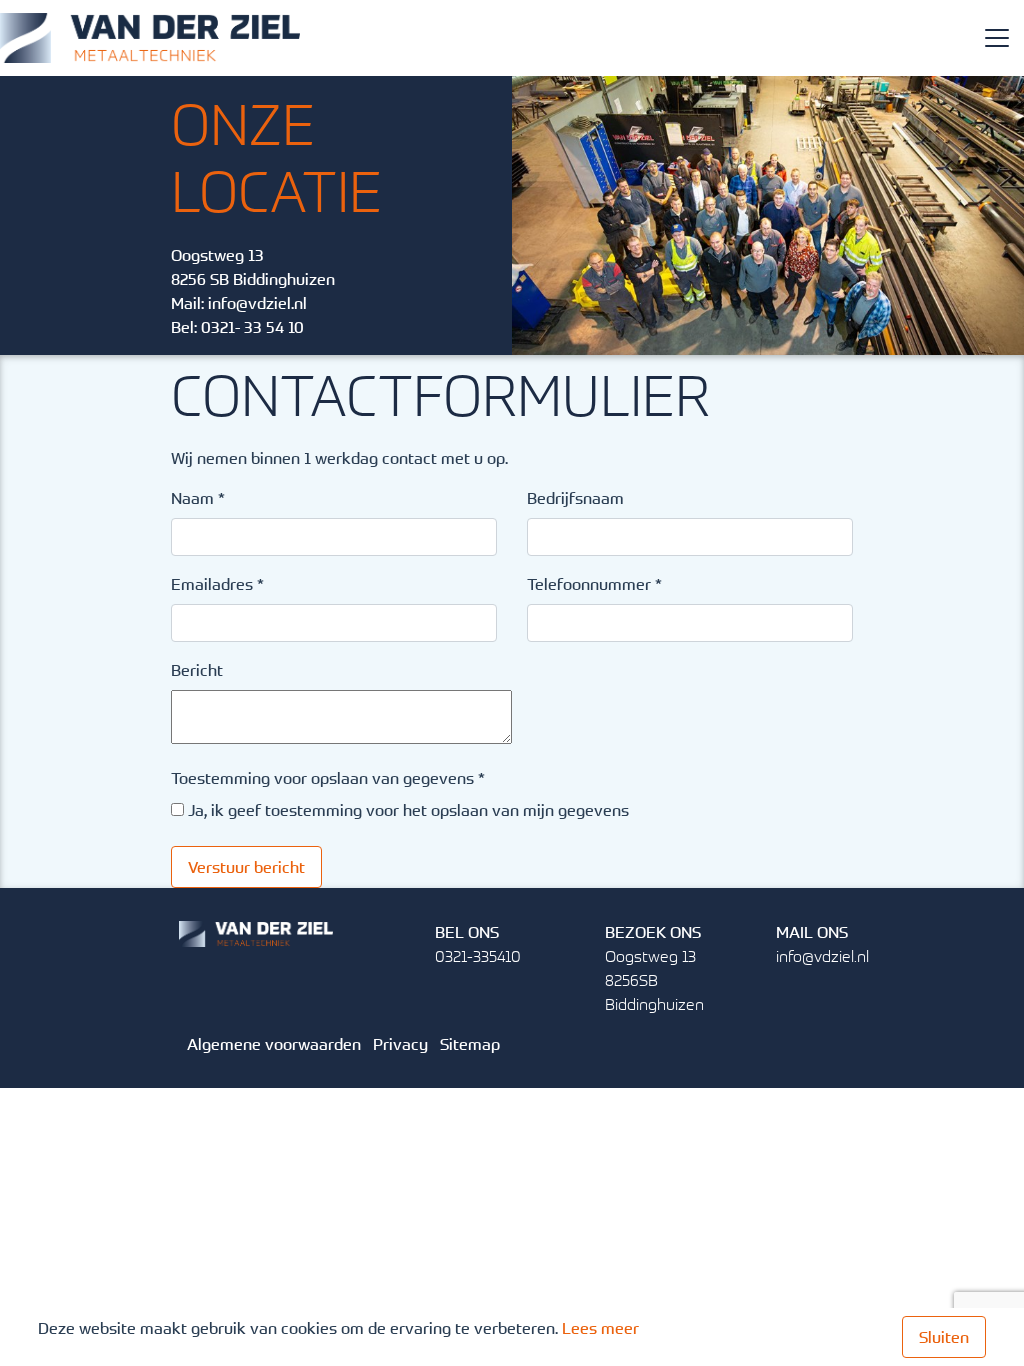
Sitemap (470, 1044)
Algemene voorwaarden (274, 1044)
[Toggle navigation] (997, 38)
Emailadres (217, 584)
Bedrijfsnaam (575, 498)
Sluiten (944, 1337)
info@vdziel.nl (257, 303)
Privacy (400, 1044)
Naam (198, 498)
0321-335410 (478, 956)
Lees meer (600, 1328)
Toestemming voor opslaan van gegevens (328, 778)
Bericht (197, 670)
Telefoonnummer (594, 584)
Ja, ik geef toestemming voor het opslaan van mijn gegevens (408, 810)
